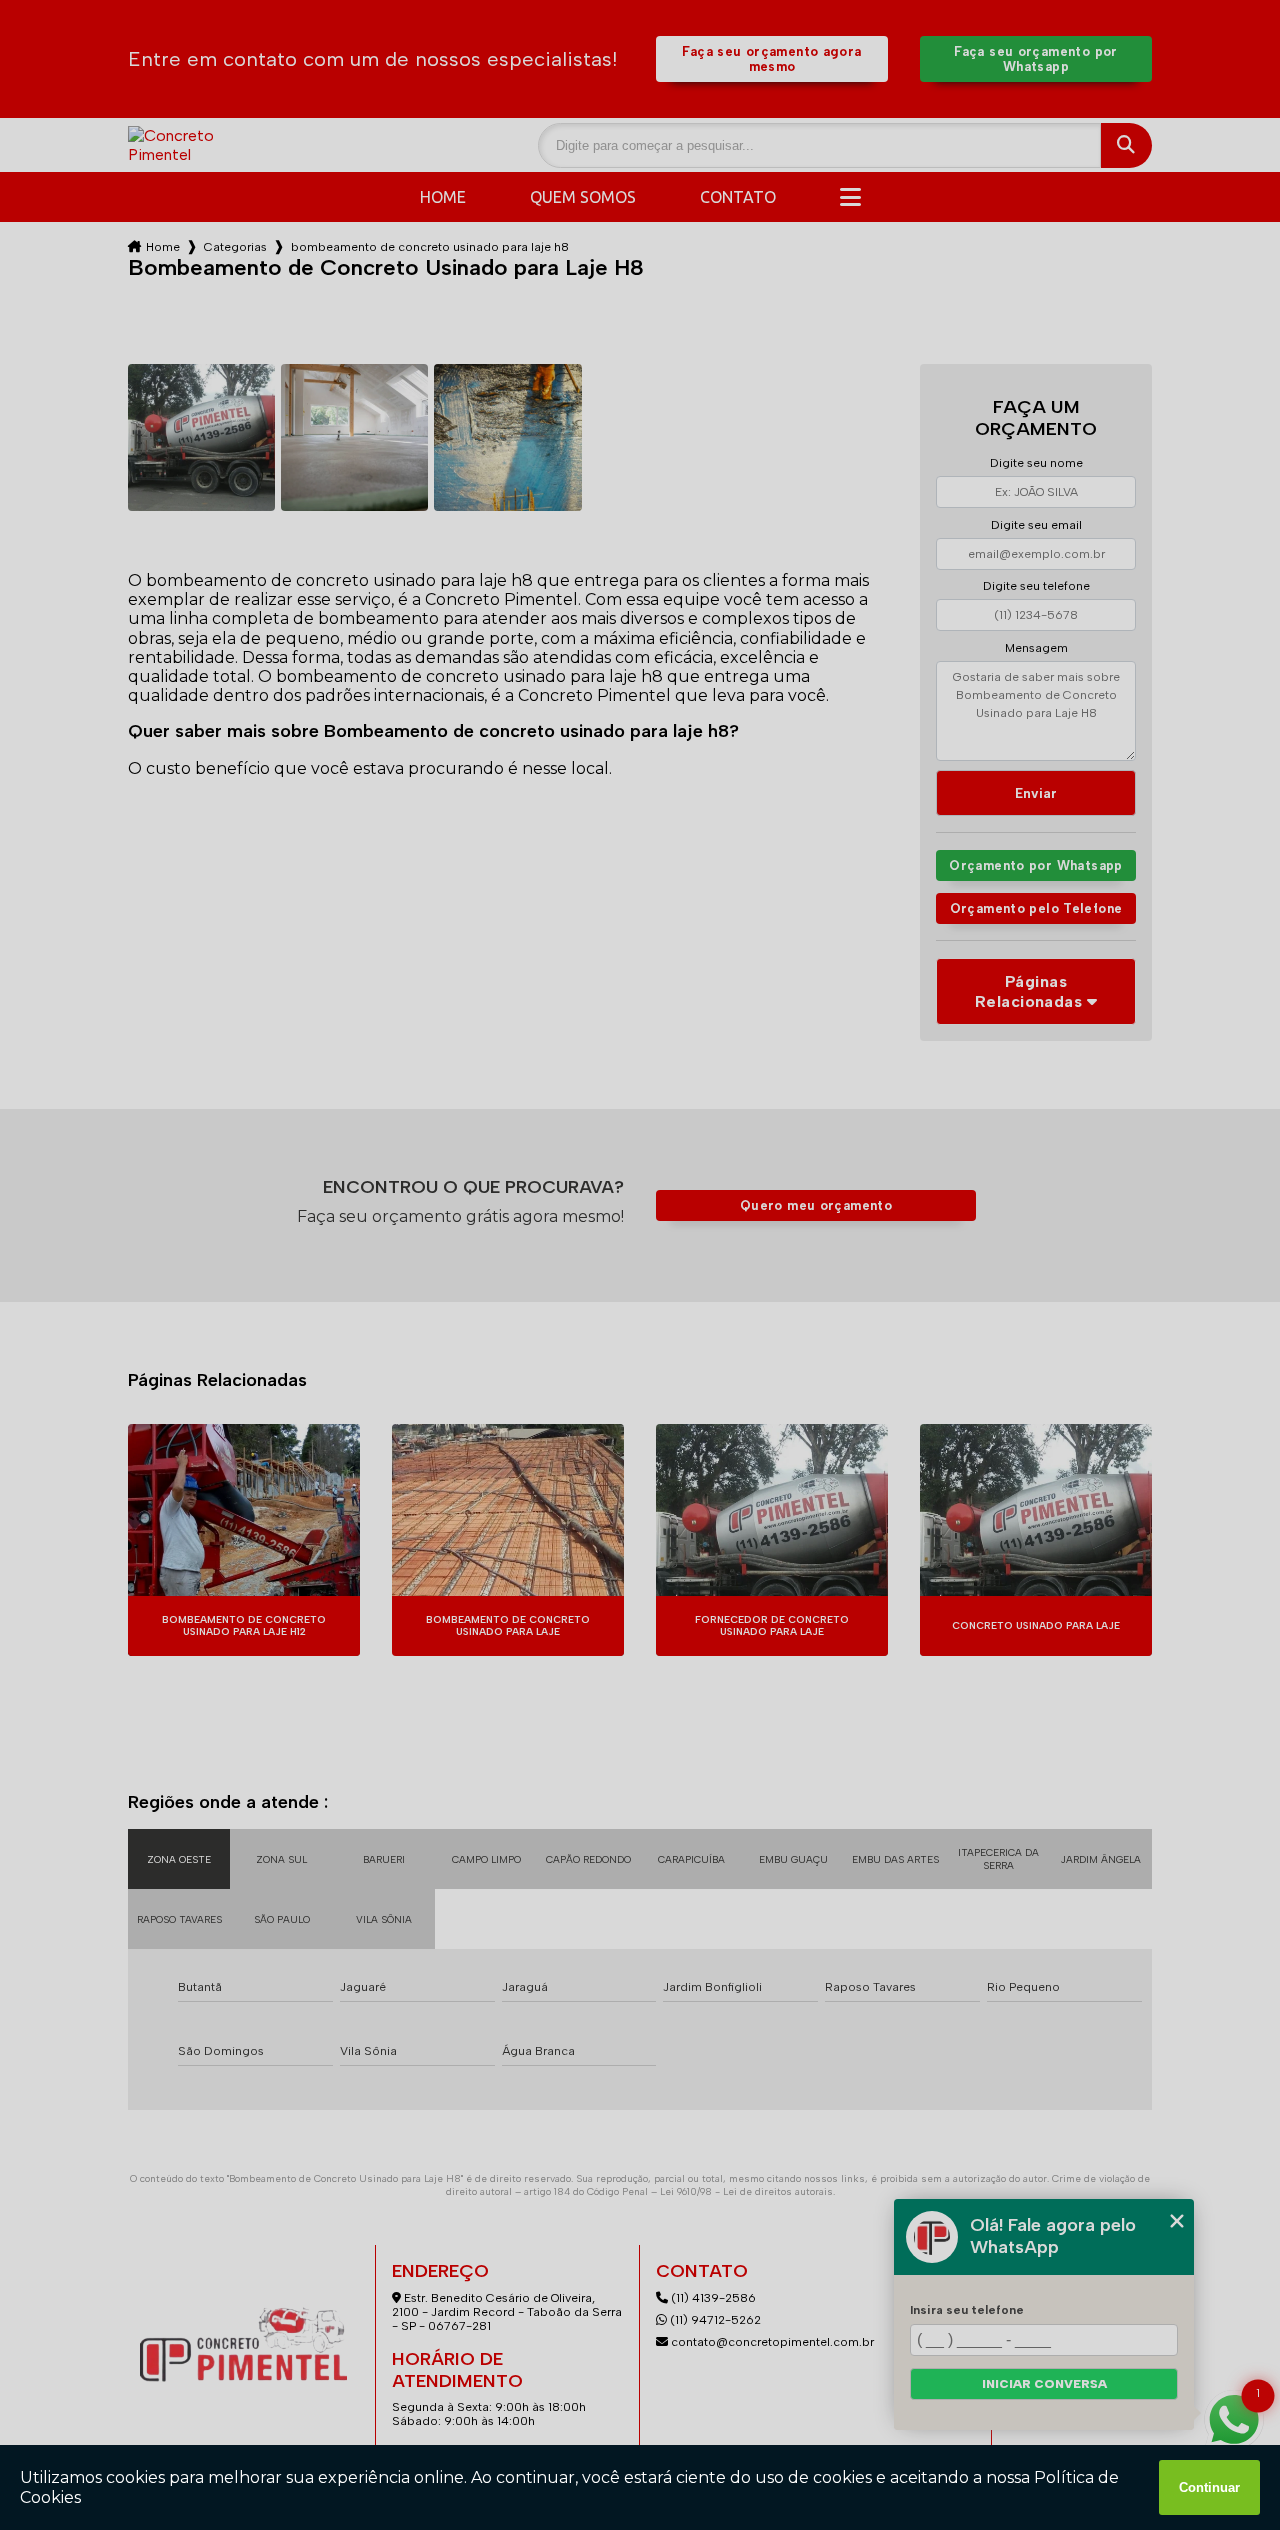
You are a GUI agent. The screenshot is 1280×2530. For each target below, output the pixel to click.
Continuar (1209, 2487)
